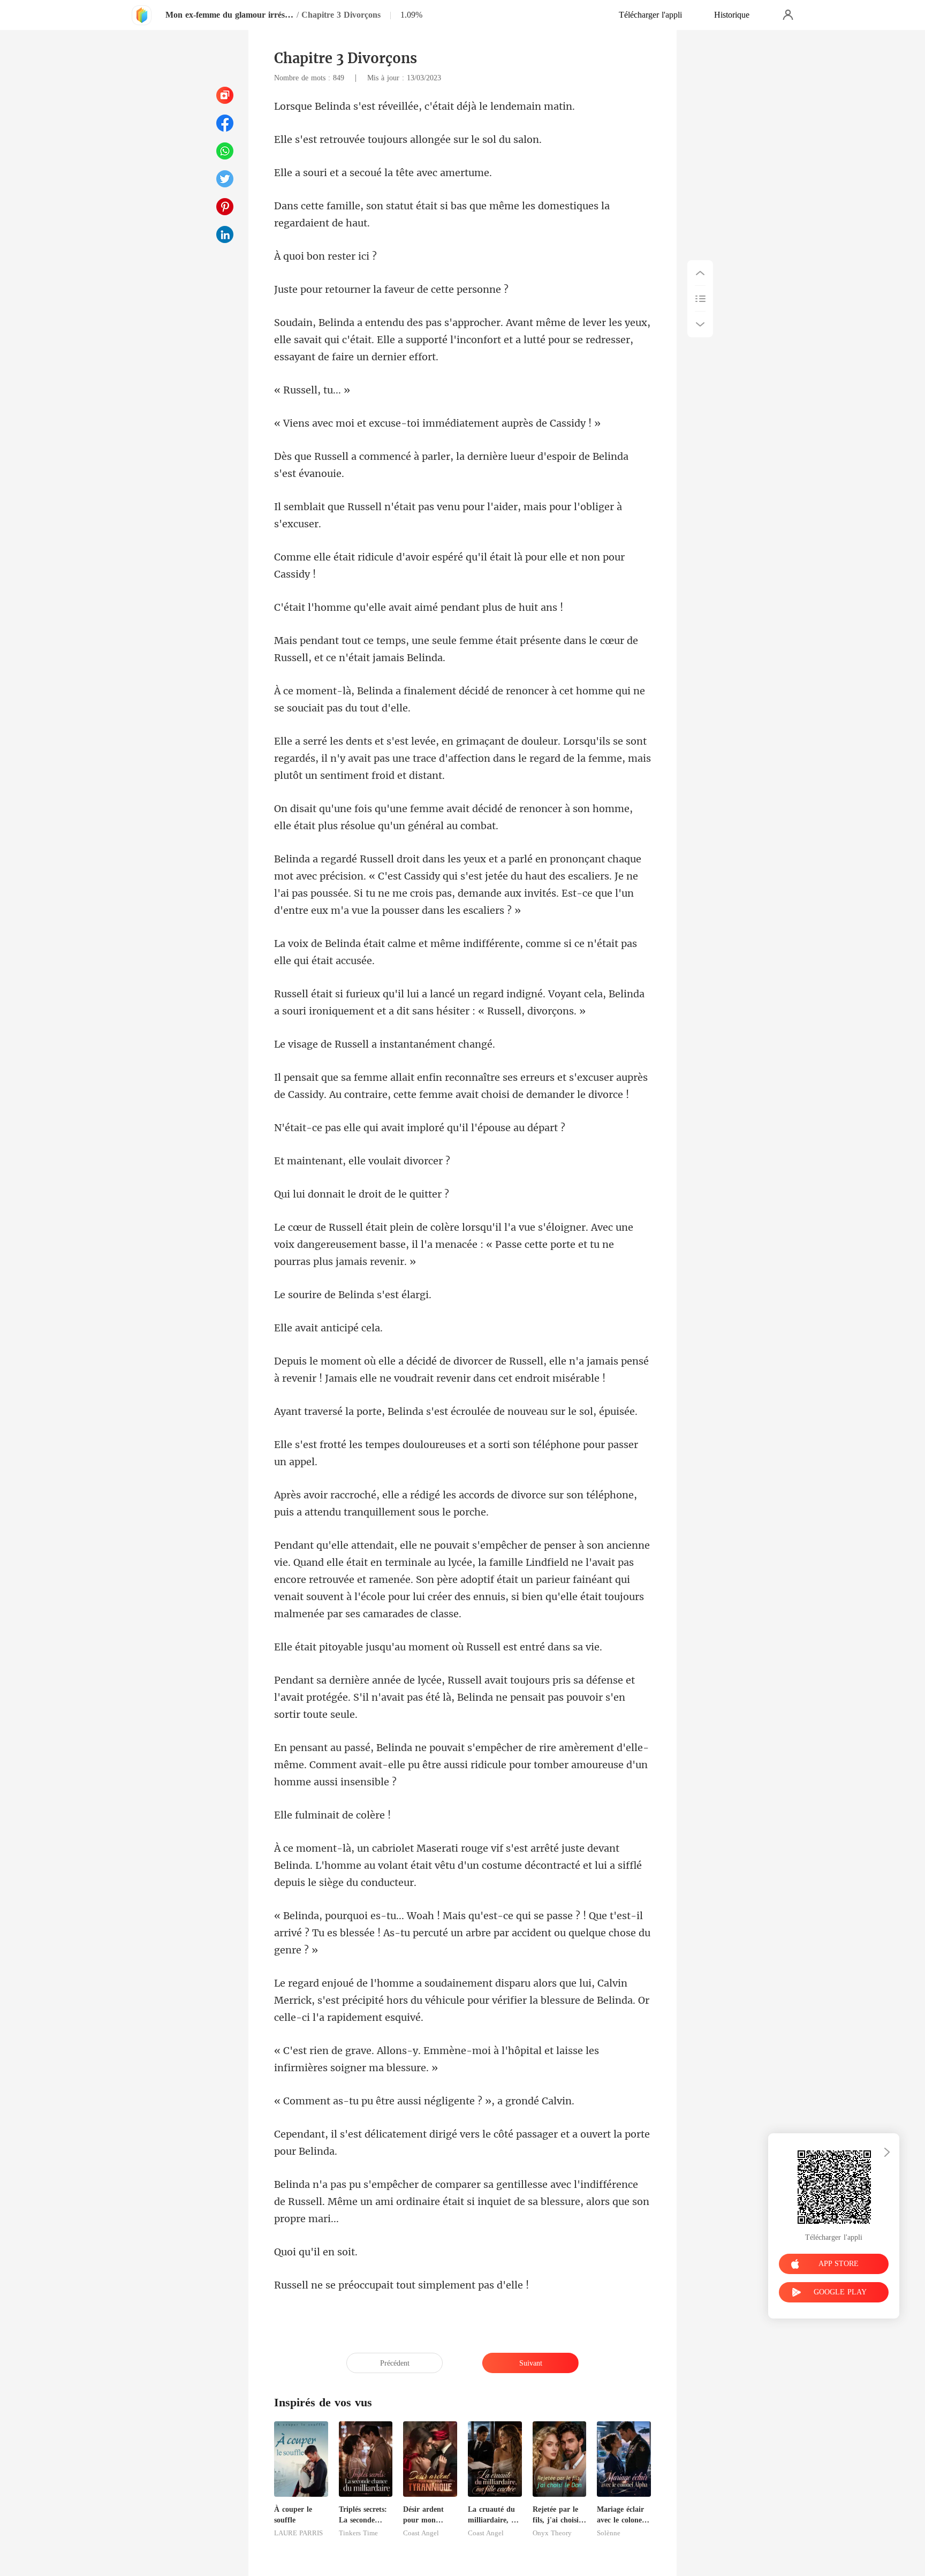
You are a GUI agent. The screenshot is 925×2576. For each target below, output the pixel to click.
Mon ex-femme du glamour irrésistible (230, 15)
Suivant (531, 2363)
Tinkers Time (358, 2533)
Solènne (609, 2533)
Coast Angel (421, 2533)
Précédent (395, 2363)
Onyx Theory (552, 2533)
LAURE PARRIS (298, 2533)
